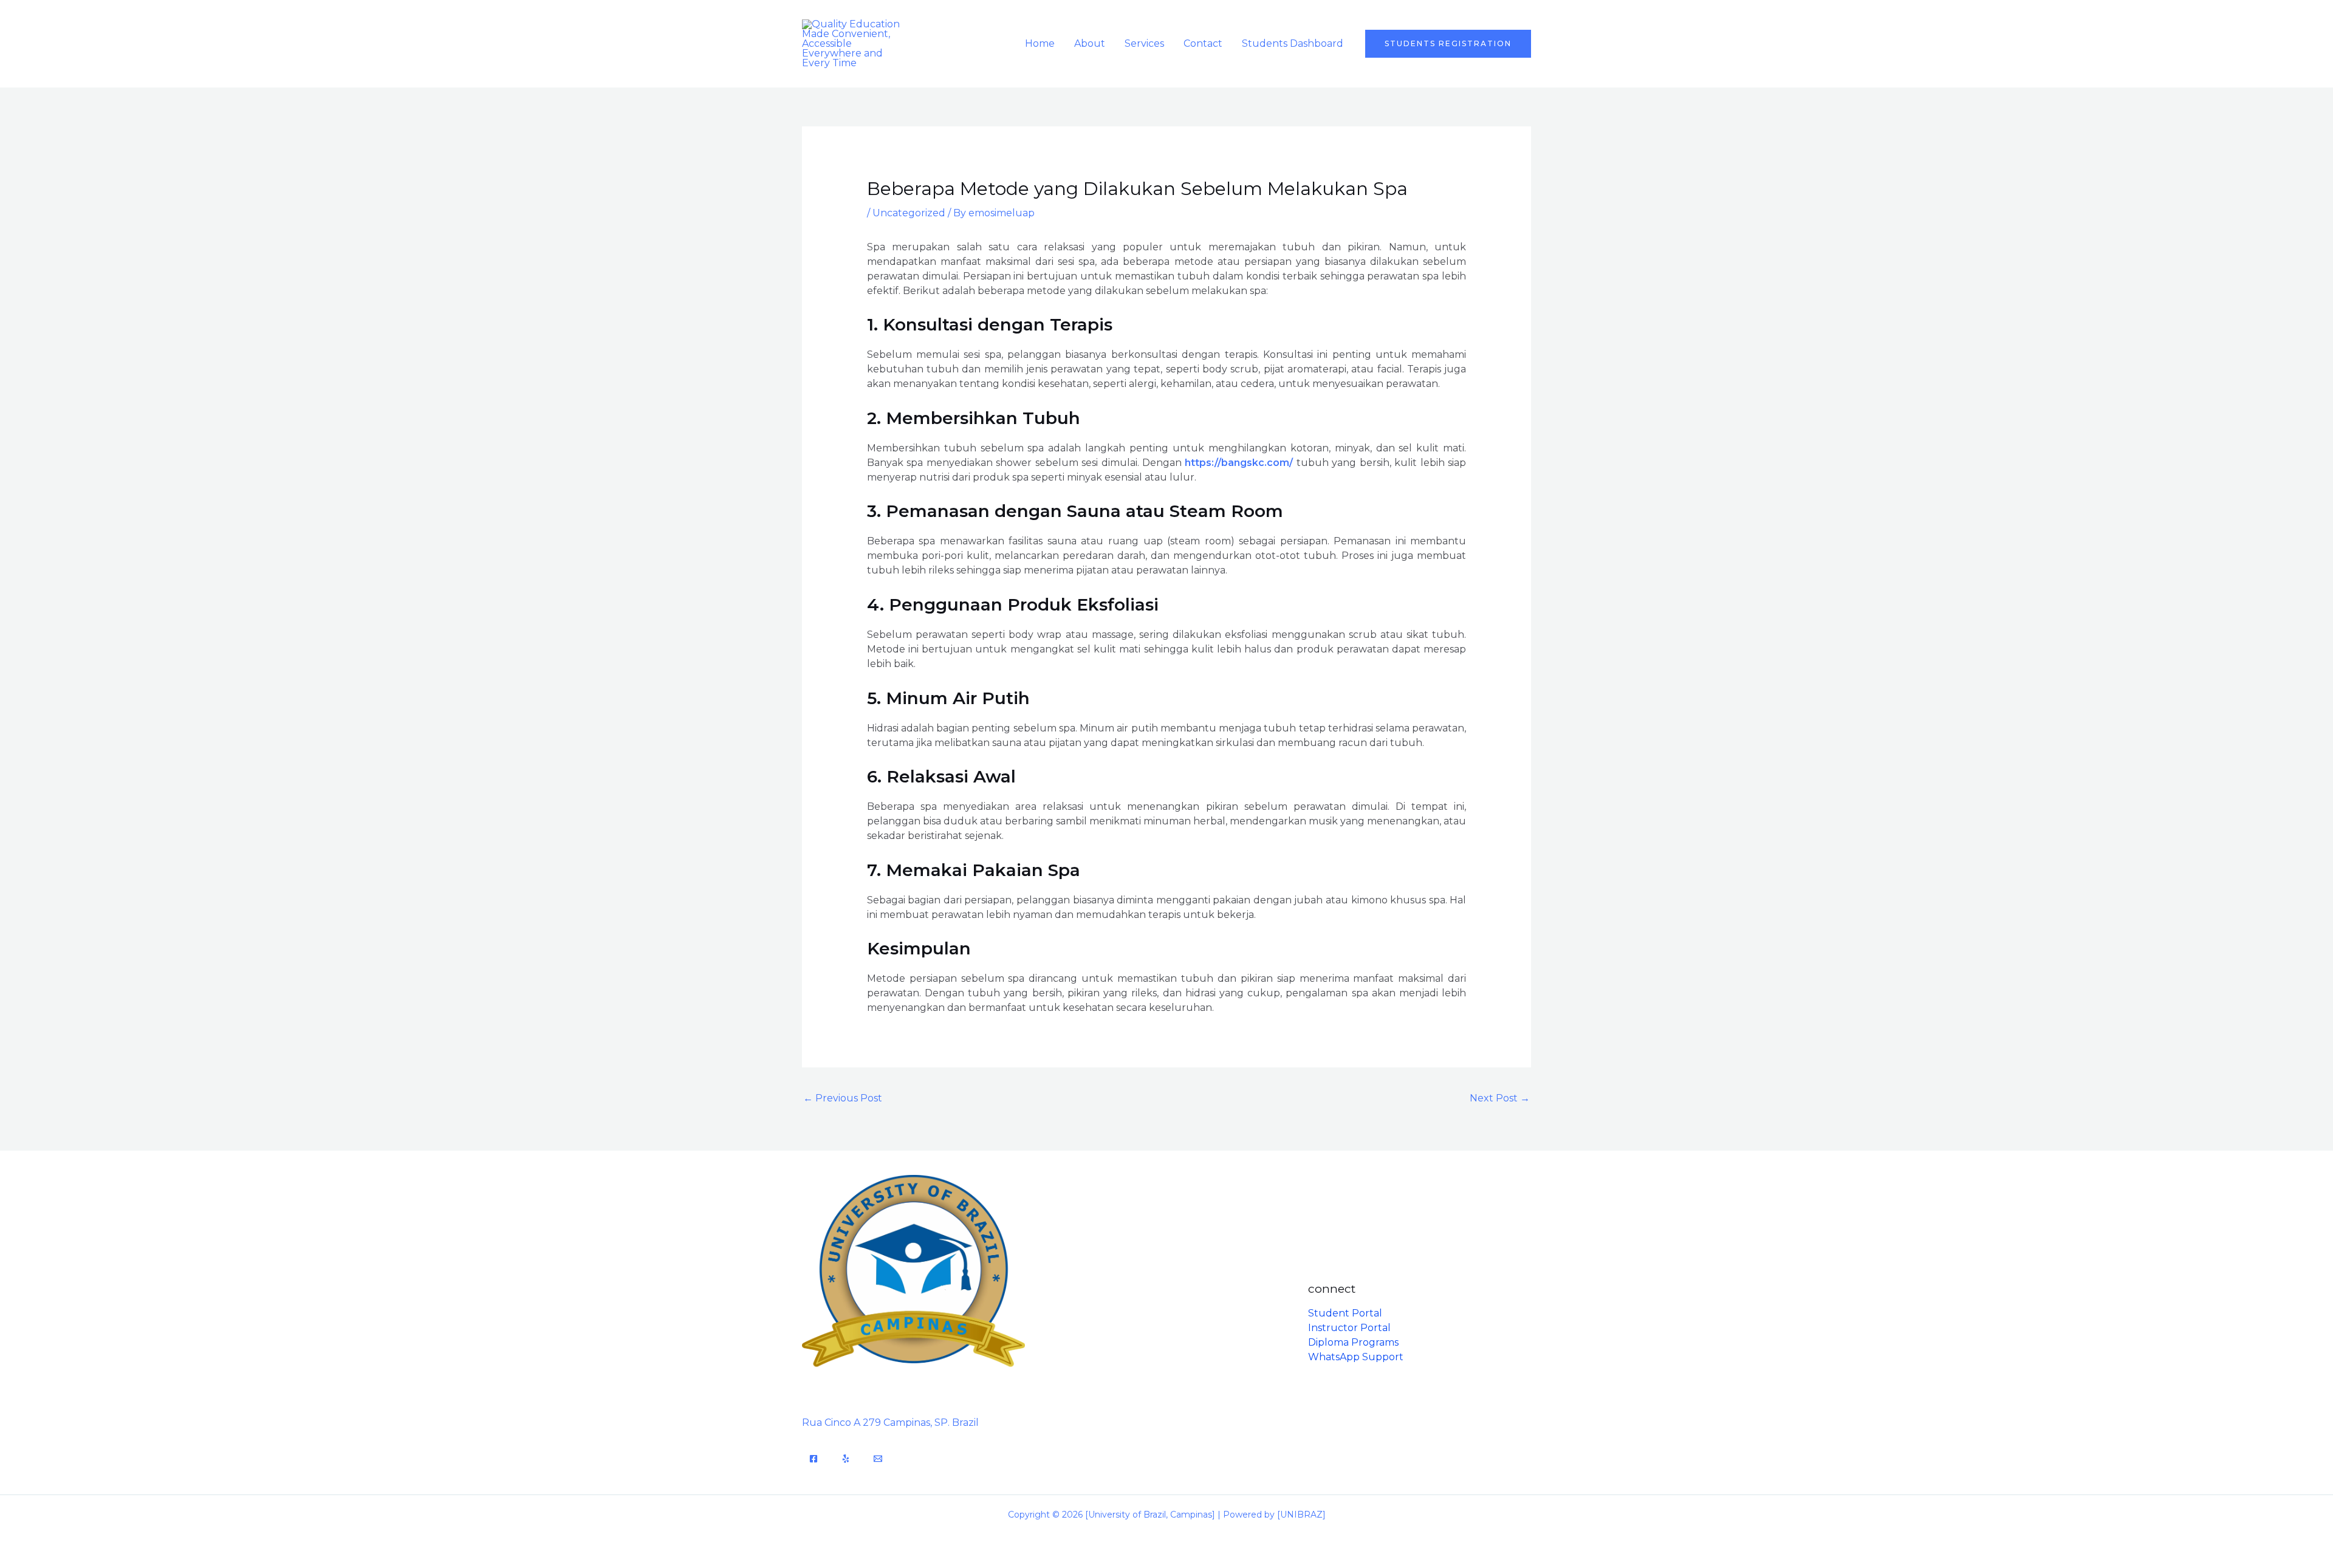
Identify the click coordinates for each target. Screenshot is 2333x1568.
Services (1144, 43)
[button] (1448, 44)
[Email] (878, 1459)
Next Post (1500, 1098)
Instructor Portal (1349, 1328)
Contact (1203, 43)
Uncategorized (909, 213)
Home (1040, 43)
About (1090, 43)
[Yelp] (846, 1459)
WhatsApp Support (1356, 1357)
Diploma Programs (1353, 1342)
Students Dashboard (1293, 43)
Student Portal (1345, 1313)
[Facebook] (814, 1459)
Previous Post (843, 1098)
